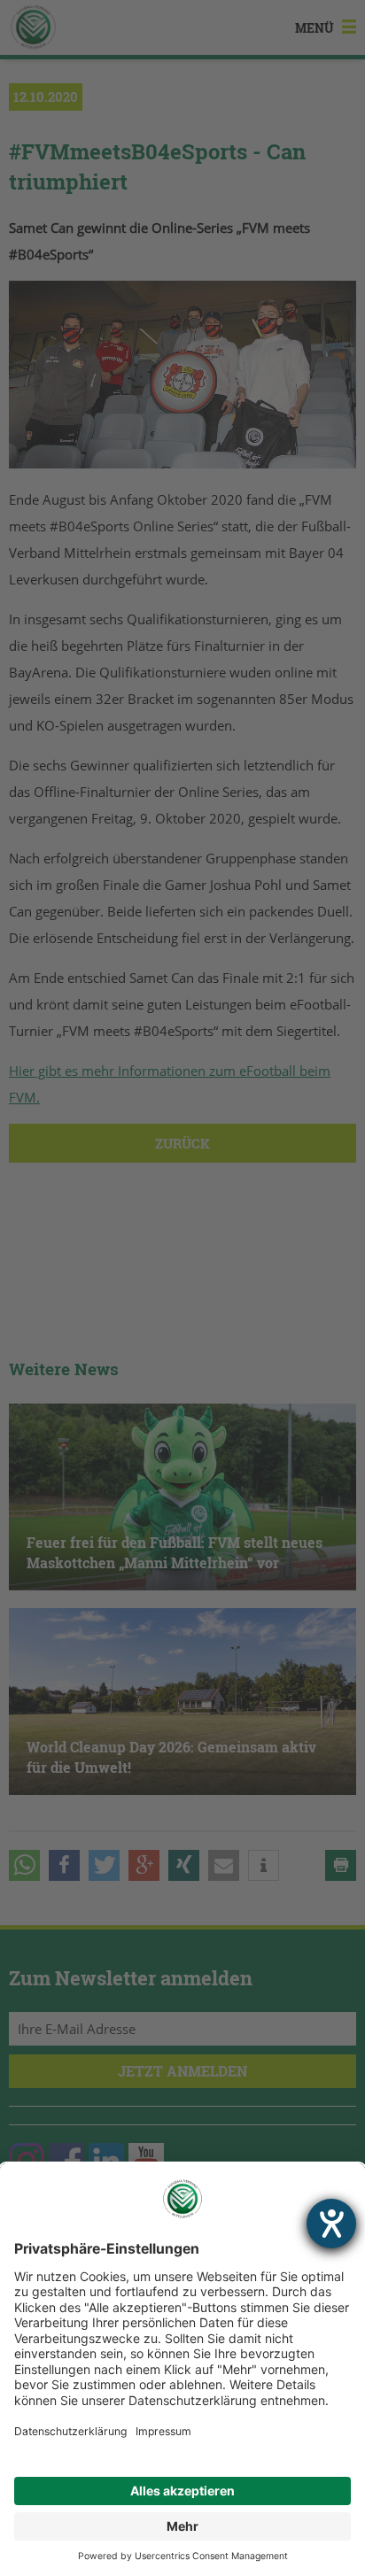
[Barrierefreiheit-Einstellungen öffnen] (331, 2224)
